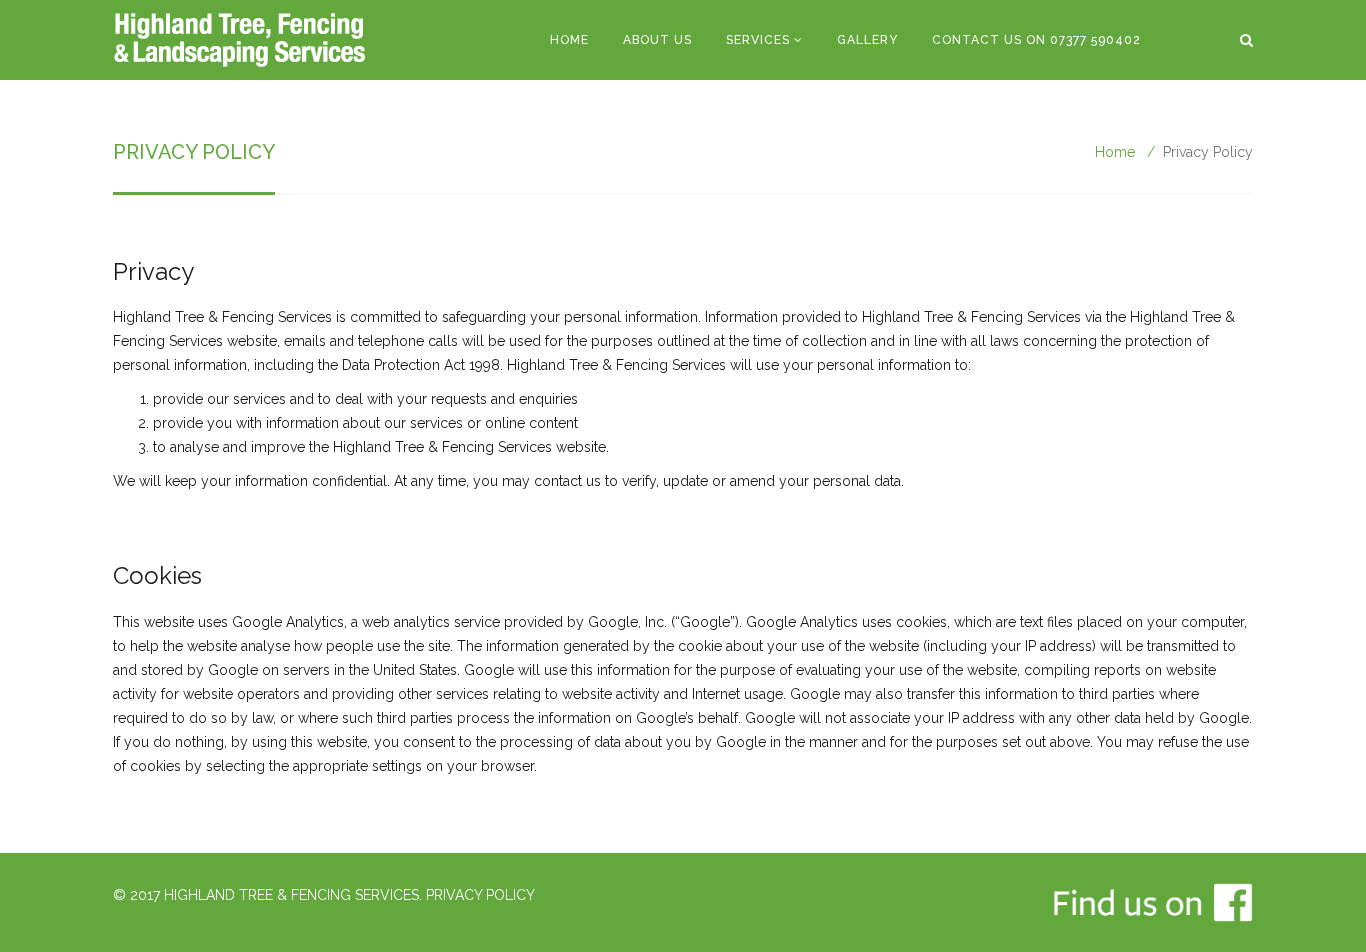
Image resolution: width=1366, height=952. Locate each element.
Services (758, 40)
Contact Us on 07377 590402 (1036, 40)
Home (569, 40)
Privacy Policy (480, 895)
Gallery (867, 40)
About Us (657, 40)
